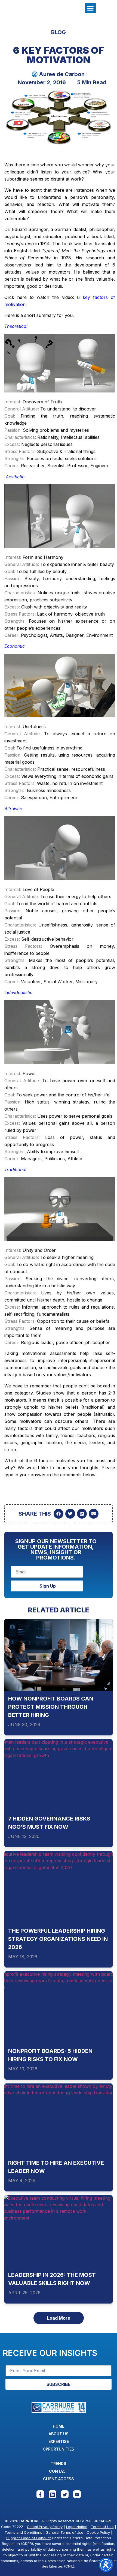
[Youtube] (77, 2494)
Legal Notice (77, 2527)
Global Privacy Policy (45, 2527)
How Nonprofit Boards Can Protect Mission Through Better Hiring (51, 1707)
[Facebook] (40, 2494)
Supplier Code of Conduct (29, 2538)
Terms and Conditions (23, 2532)
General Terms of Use (64, 2532)
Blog (59, 32)
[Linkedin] (53, 2494)
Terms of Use (102, 2527)
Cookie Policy (98, 2532)
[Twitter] (65, 2494)
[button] (90, 8)
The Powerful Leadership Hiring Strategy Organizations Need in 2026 (58, 1939)
